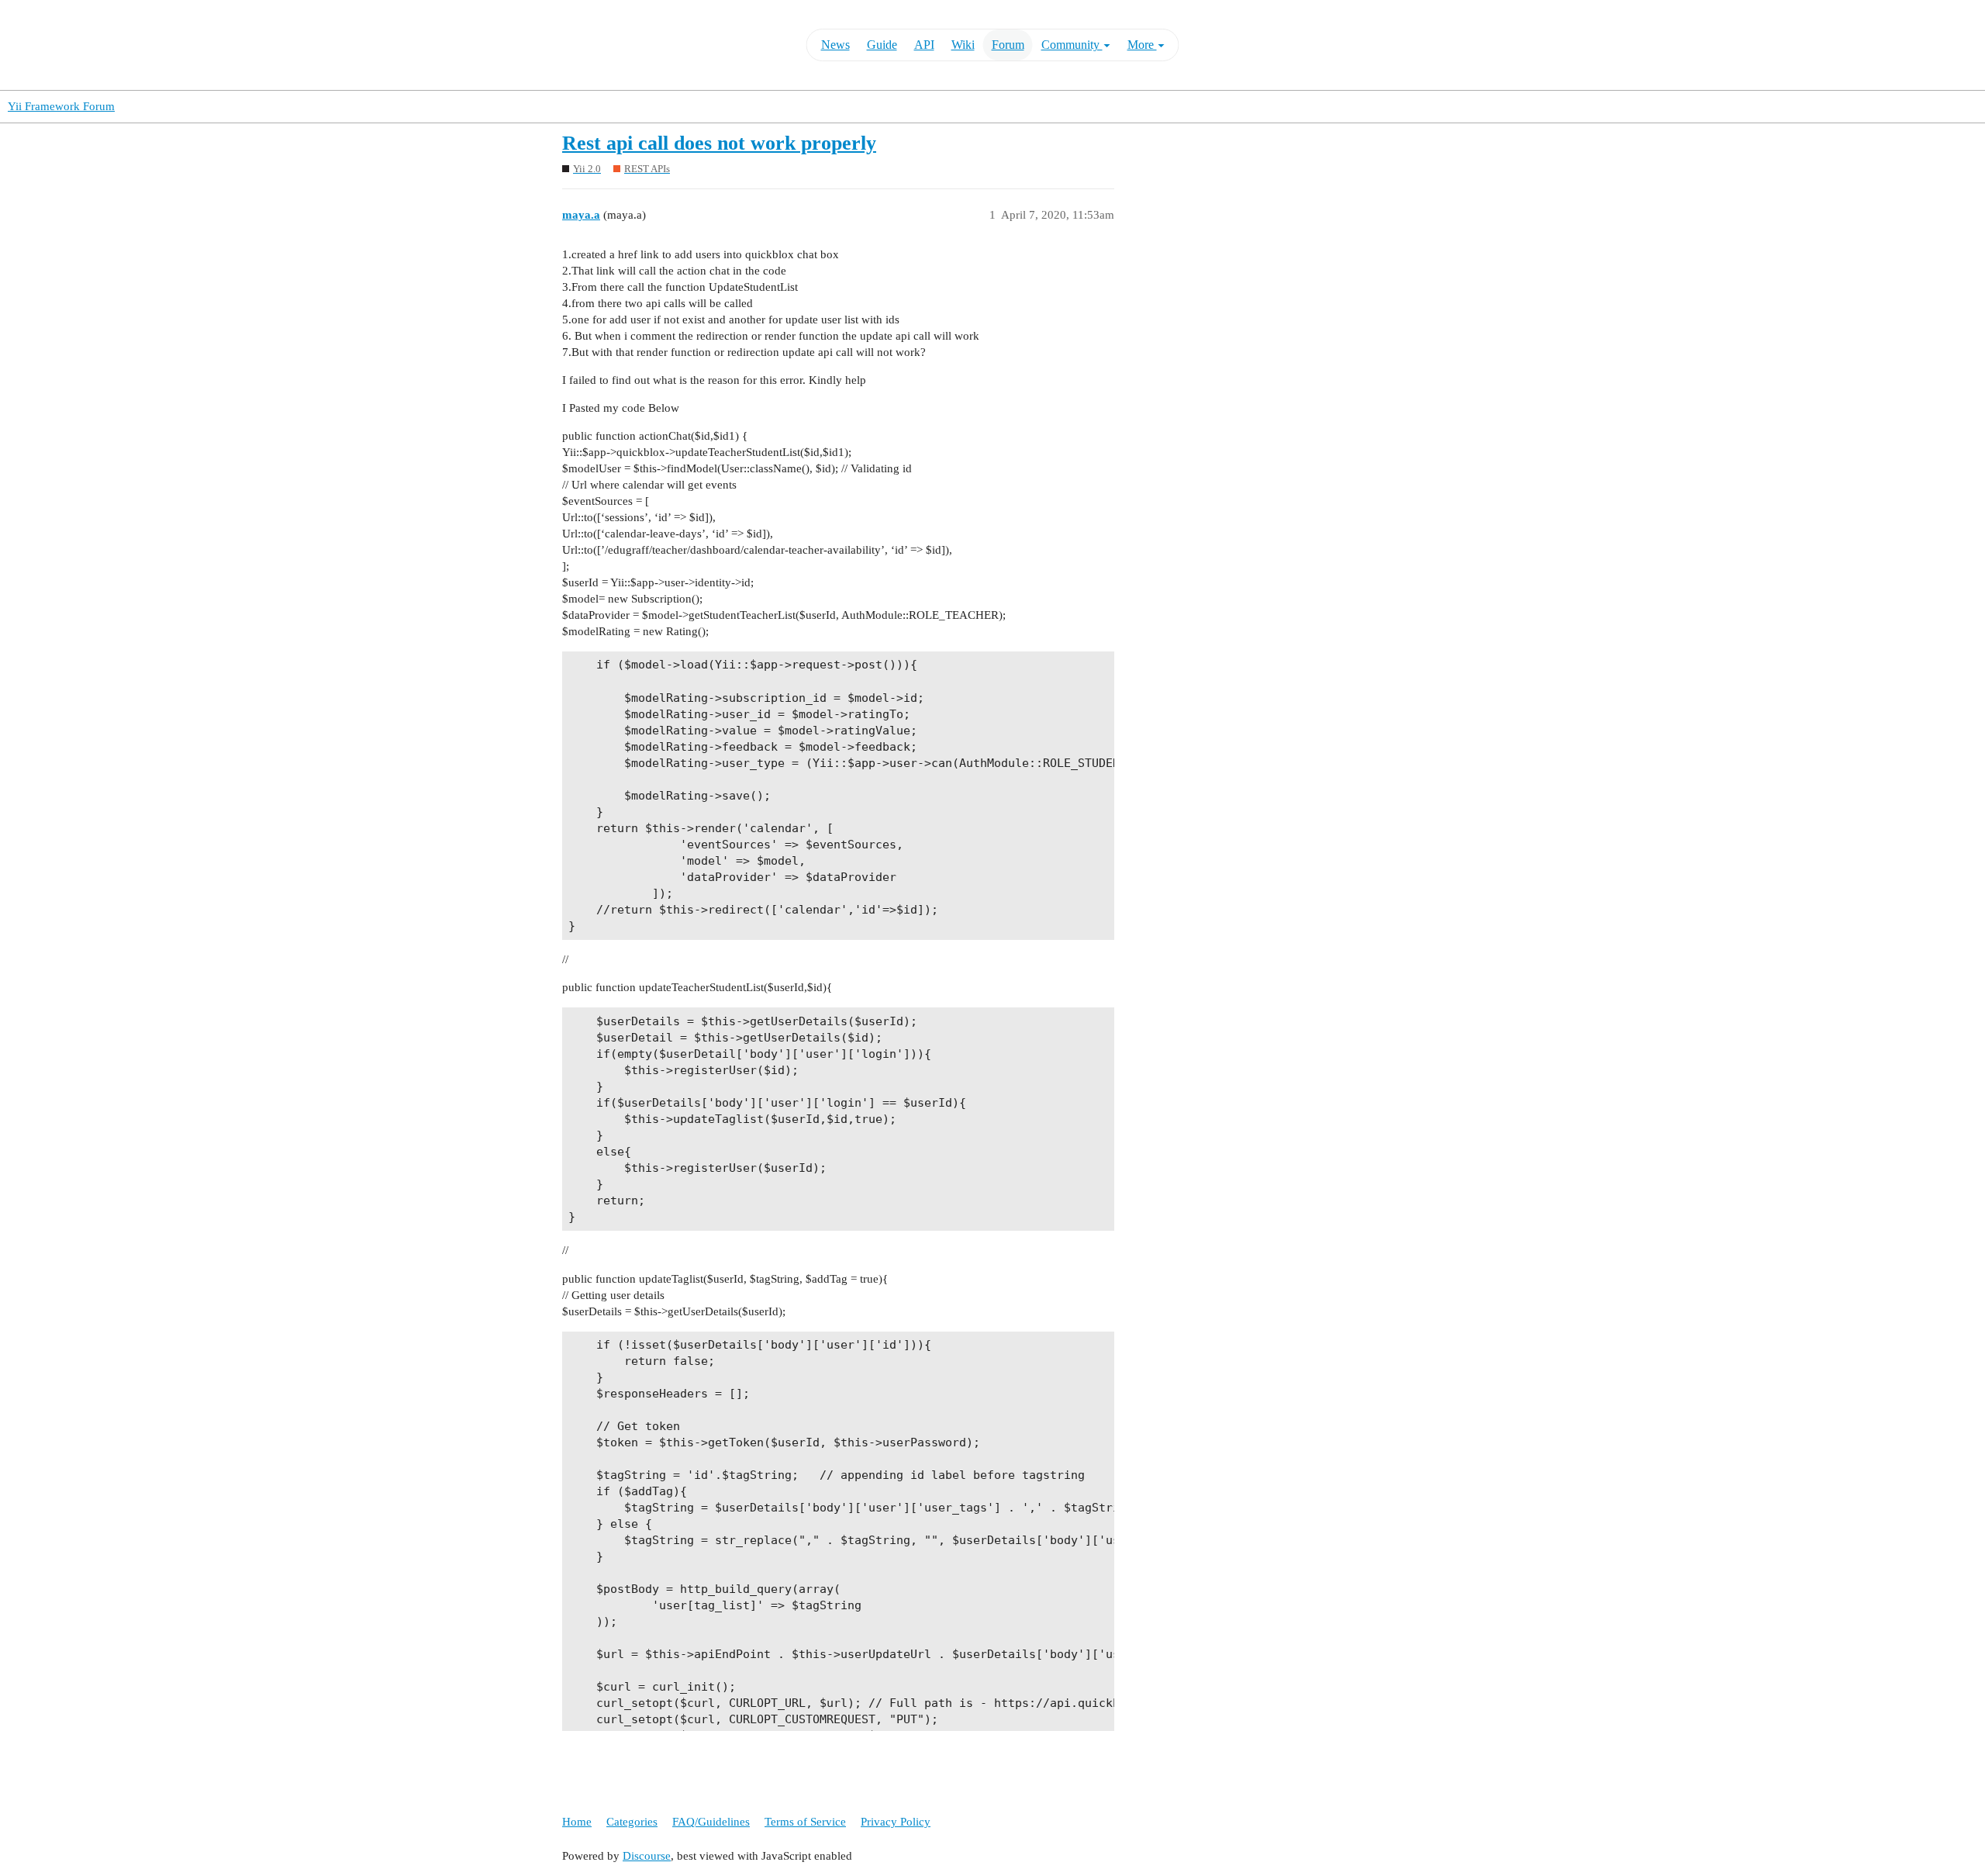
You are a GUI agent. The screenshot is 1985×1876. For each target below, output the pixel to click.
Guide (882, 45)
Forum (1008, 45)
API (924, 45)
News (835, 45)
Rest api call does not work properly (719, 143)
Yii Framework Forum (61, 106)
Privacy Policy (896, 1822)
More (1142, 45)
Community (1072, 45)
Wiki (963, 45)
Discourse (647, 1856)
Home (577, 1822)
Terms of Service (805, 1822)
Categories (632, 1822)
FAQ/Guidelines (711, 1822)
